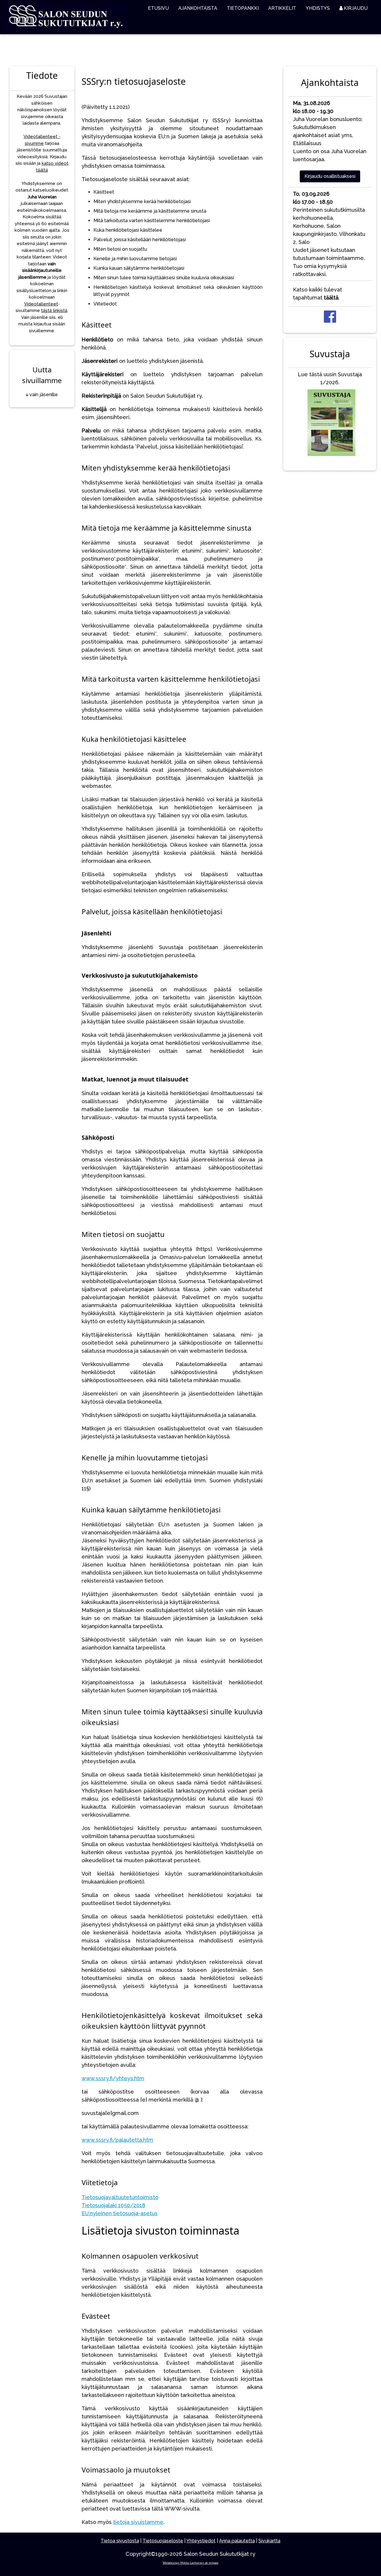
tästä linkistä (54, 311)
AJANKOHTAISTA (198, 8)
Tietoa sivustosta (120, 2541)
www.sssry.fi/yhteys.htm (113, 2078)
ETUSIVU (158, 8)
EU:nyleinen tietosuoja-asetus (120, 2213)
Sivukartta (269, 2541)
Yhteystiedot (201, 2541)
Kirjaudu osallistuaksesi (330, 176)
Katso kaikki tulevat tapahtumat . (317, 294)
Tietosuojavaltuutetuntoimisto (120, 2197)
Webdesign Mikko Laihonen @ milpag (190, 2563)
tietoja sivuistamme (138, 2522)
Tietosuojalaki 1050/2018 (113, 2205)
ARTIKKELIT (282, 8)
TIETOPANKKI (243, 8)
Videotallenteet (41, 304)
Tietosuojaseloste (163, 2541)
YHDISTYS (318, 8)
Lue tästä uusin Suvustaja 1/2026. (330, 378)
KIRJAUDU (355, 8)
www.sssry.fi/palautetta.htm (117, 2140)
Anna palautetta (237, 2541)
